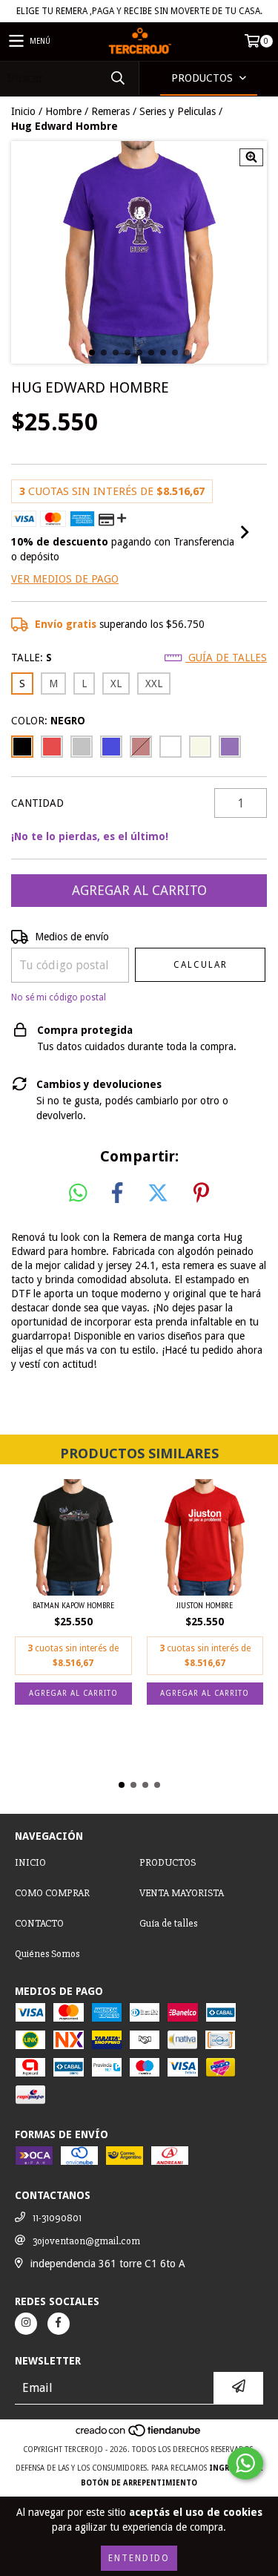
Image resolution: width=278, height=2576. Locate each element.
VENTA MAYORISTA (182, 1893)
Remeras (110, 111)
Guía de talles (226, 658)
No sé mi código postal (59, 997)
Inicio (23, 111)
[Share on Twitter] (158, 1193)
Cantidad (37, 803)
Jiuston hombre (205, 1605)
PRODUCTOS (168, 1862)
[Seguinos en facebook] (59, 2324)
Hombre (63, 111)
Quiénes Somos (47, 1954)
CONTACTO (39, 1923)
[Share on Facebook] (117, 1193)
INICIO (30, 1862)
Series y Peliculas (178, 111)
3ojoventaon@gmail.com (86, 2241)
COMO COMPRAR (52, 1893)
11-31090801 (57, 2218)
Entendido (139, 2558)
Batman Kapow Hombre (73, 1605)
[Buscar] (117, 78)
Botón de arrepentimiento (139, 2483)
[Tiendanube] (139, 2435)
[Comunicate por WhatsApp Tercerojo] (245, 2463)
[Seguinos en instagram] (26, 2324)
